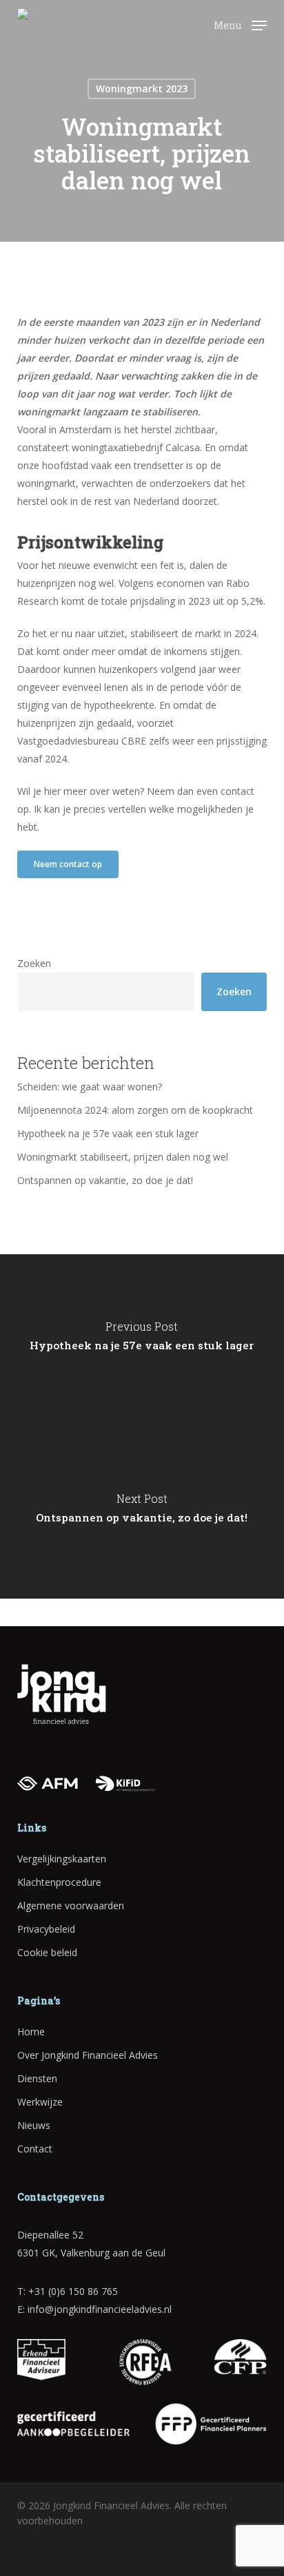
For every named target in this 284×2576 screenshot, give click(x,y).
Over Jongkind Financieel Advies (88, 2055)
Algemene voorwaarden (71, 1905)
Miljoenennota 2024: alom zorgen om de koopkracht (136, 1110)
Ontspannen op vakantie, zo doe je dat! (105, 1180)
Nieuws (34, 2125)
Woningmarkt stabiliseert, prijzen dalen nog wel (123, 1157)
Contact (35, 2149)
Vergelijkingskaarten (62, 1859)
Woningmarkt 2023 (142, 89)
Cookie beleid (47, 1952)
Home (31, 2032)
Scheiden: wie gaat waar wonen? (90, 1087)
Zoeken (34, 963)
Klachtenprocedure (59, 1882)
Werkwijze (40, 2102)
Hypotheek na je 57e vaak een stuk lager (108, 1133)
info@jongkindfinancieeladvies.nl (100, 2309)
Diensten (37, 2078)
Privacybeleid (46, 1929)
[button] (240, 24)
